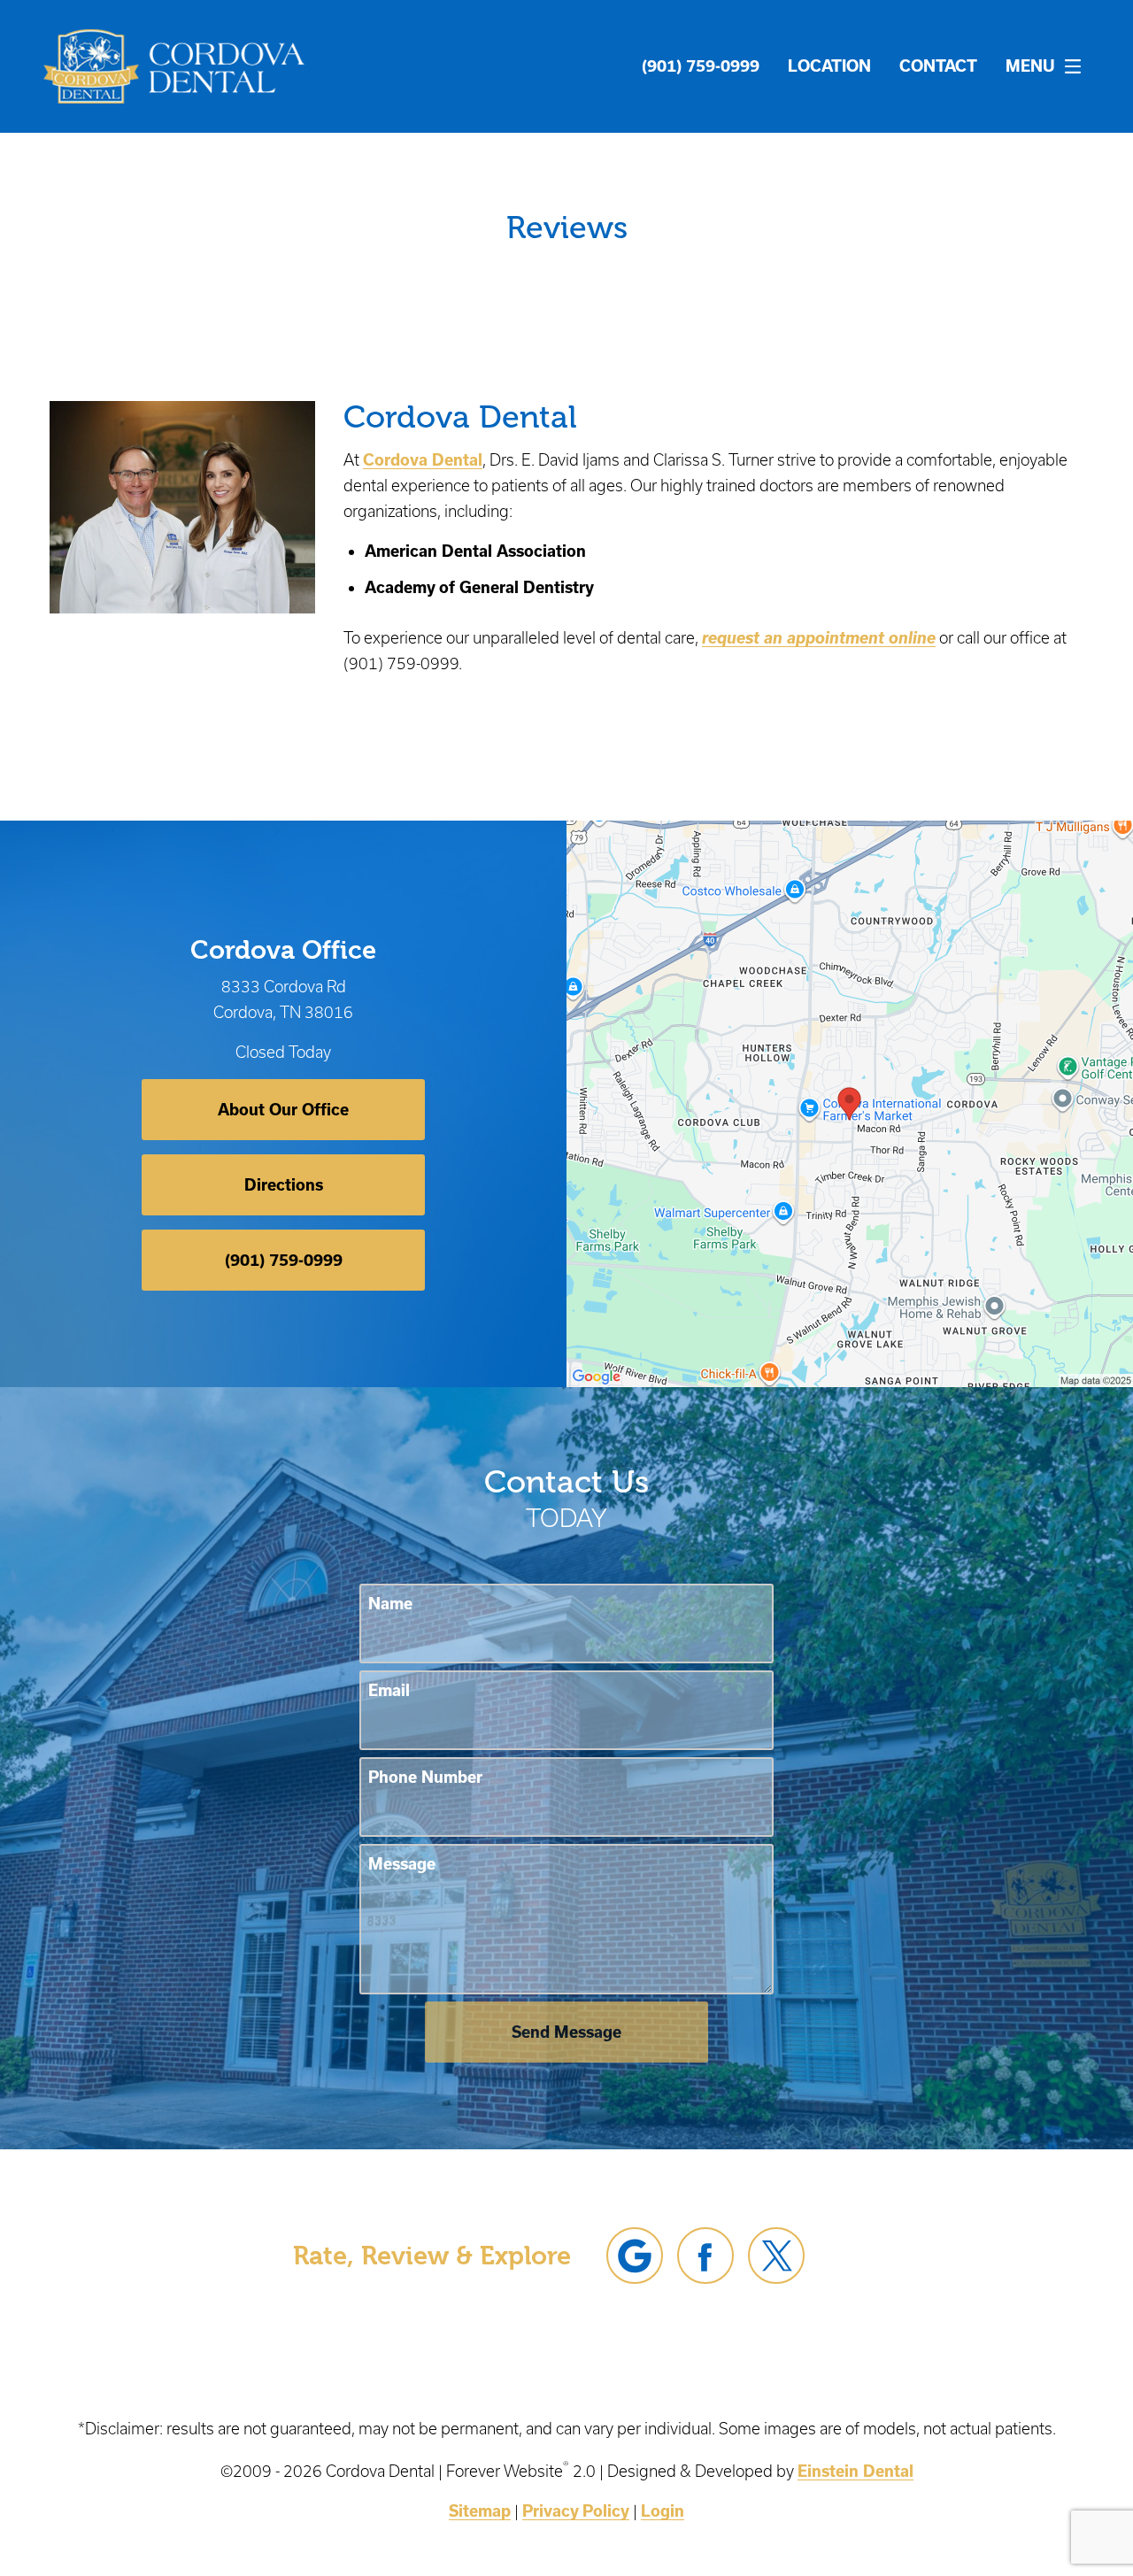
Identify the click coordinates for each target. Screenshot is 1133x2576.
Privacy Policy (576, 2510)
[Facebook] (705, 2256)
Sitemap (480, 2510)
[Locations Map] (850, 1102)
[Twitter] (776, 2256)
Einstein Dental (856, 2471)
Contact (938, 66)
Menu (1030, 66)
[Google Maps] (635, 2256)
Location (829, 66)
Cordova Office (283, 950)
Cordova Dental (423, 459)
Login (663, 2510)
